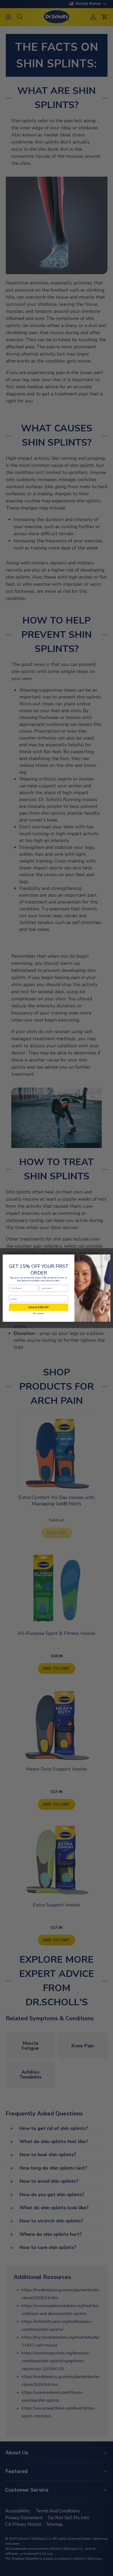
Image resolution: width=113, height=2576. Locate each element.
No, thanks (39, 1313)
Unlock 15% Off (38, 1307)
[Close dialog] (107, 1258)
